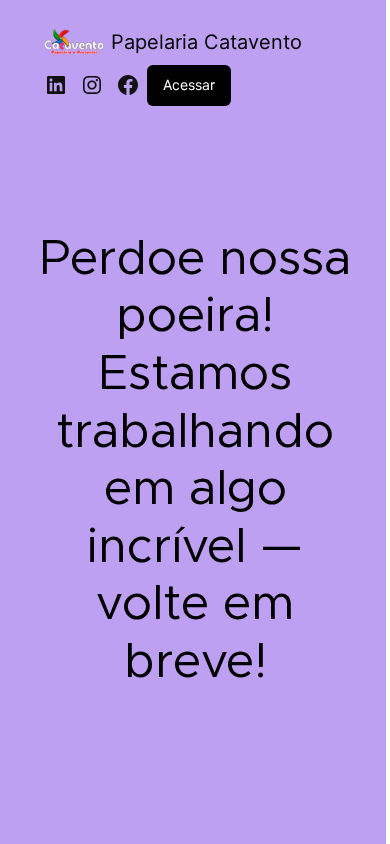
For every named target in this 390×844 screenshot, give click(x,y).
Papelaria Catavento (206, 42)
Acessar (189, 84)
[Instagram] (92, 85)
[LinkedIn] (56, 85)
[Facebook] (128, 85)
